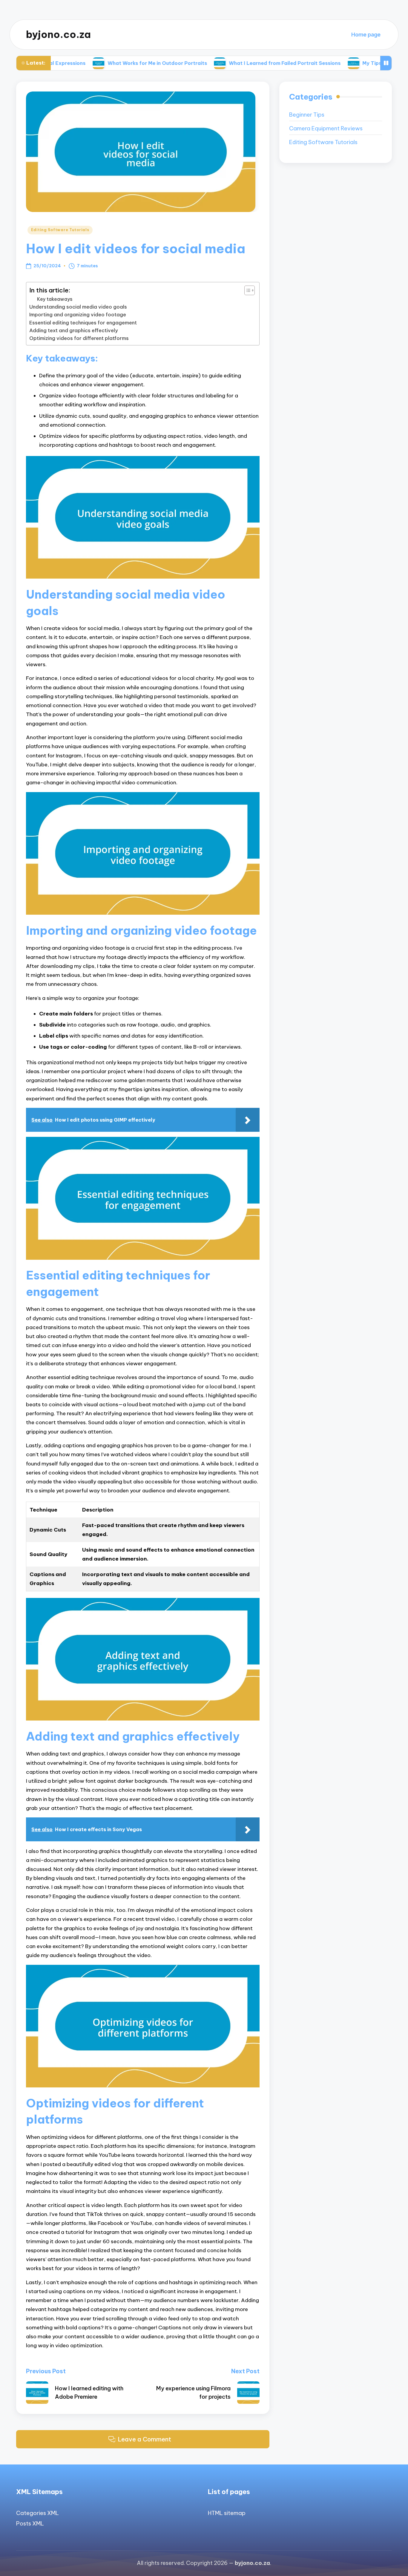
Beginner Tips (307, 115)
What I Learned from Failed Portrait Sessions (224, 63)
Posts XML (30, 2524)
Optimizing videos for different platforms (79, 338)
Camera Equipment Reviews (326, 128)
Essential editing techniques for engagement (83, 323)
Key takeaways (55, 299)
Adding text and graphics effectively (74, 330)
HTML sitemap (227, 2513)
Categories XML (37, 2513)
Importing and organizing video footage (78, 315)
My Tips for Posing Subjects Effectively (350, 63)
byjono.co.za (58, 35)
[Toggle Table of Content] (247, 290)
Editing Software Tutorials (60, 230)
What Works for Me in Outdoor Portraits (97, 63)
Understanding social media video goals (78, 307)
